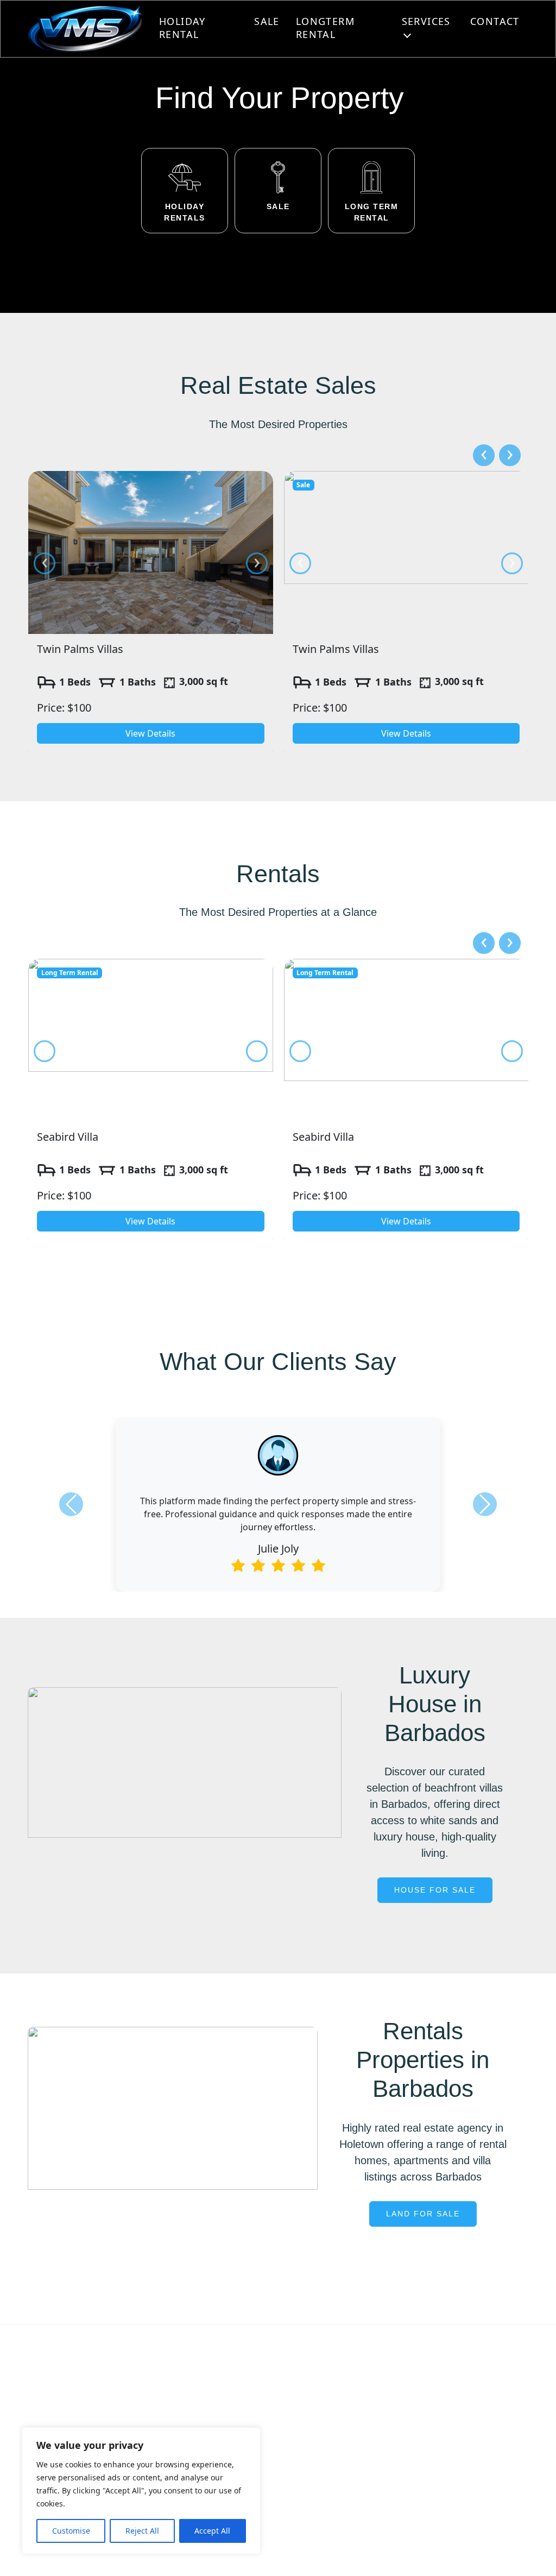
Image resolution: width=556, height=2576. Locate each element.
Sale (267, 21)
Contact (495, 21)
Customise (71, 2531)
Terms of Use (437, 2553)
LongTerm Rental (325, 28)
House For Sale (435, 1890)
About (202, 2389)
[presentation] (45, 563)
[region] (141, 2491)
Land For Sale (423, 2214)
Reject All (142, 2531)
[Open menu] (407, 35)
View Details (150, 733)
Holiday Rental (182, 28)
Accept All (212, 2531)
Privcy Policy (326, 2553)
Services (426, 21)
